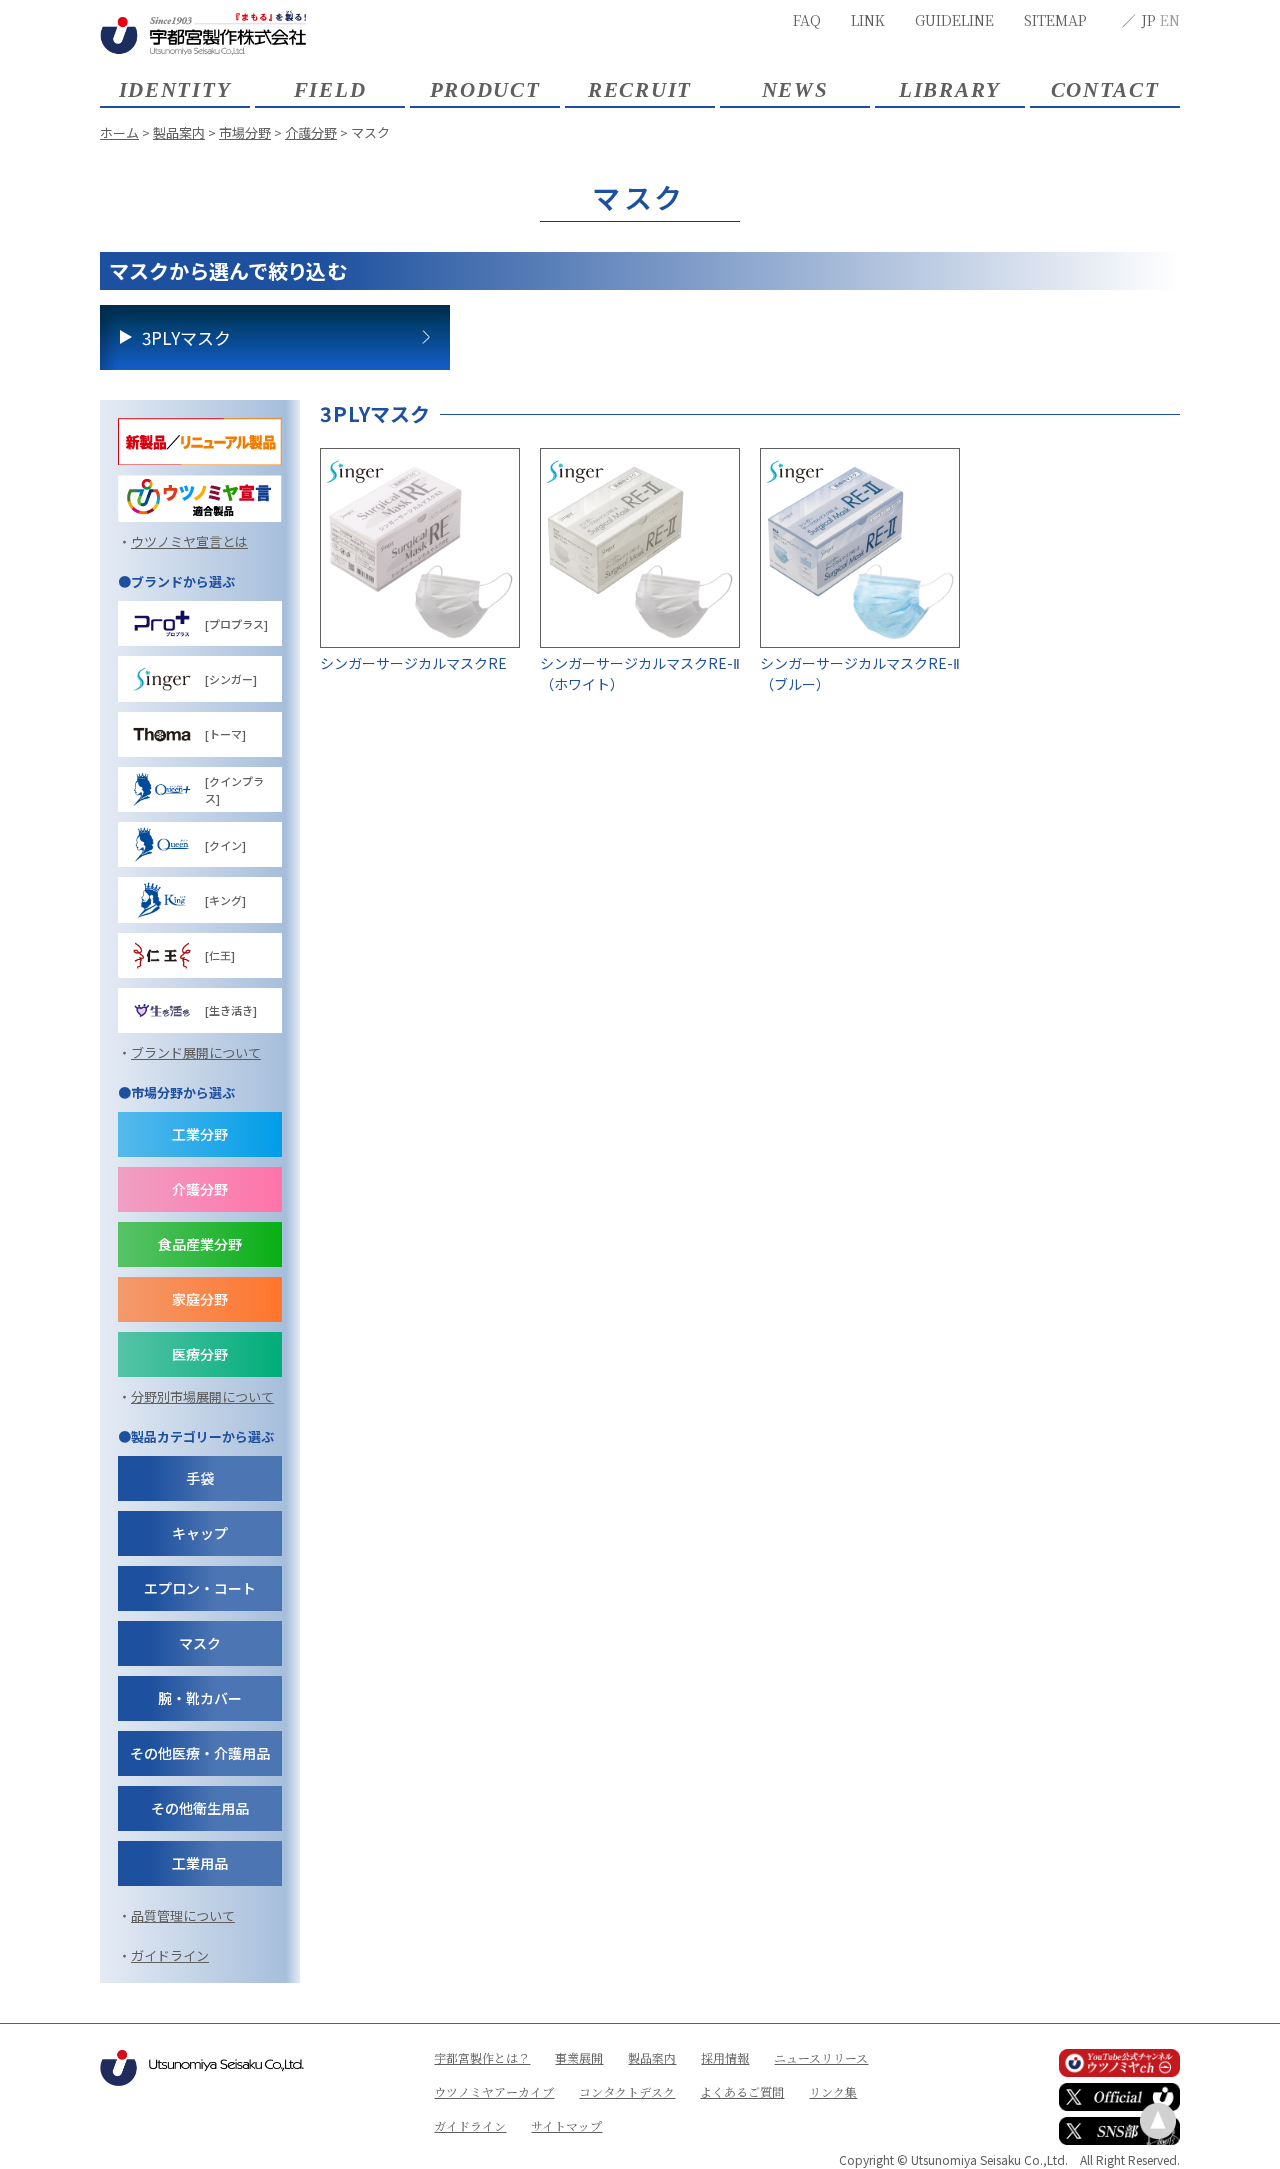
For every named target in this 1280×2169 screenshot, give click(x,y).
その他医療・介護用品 (200, 1753)
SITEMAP (1055, 20)
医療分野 (200, 1354)
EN (1170, 20)
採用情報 (725, 2057)
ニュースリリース (821, 2057)
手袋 (200, 1478)
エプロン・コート (200, 1588)
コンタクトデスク (627, 2091)
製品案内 (179, 132)
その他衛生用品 (200, 1808)
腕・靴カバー (200, 1698)
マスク (200, 1643)
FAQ (807, 20)
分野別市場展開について (202, 1396)
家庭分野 (200, 1299)
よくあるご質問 (742, 2091)
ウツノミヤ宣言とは (189, 541)
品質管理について (183, 1915)
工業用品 (200, 1863)
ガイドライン (170, 1955)
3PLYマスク (186, 337)
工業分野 (200, 1134)
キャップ (200, 1533)
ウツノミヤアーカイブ (494, 2091)
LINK (868, 20)
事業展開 (579, 2057)
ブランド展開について (196, 1052)
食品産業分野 (200, 1244)
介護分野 (311, 132)
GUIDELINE (954, 20)
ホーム (119, 132)
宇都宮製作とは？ (482, 2057)
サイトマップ (566, 2125)
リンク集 (833, 2091)
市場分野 (245, 132)
